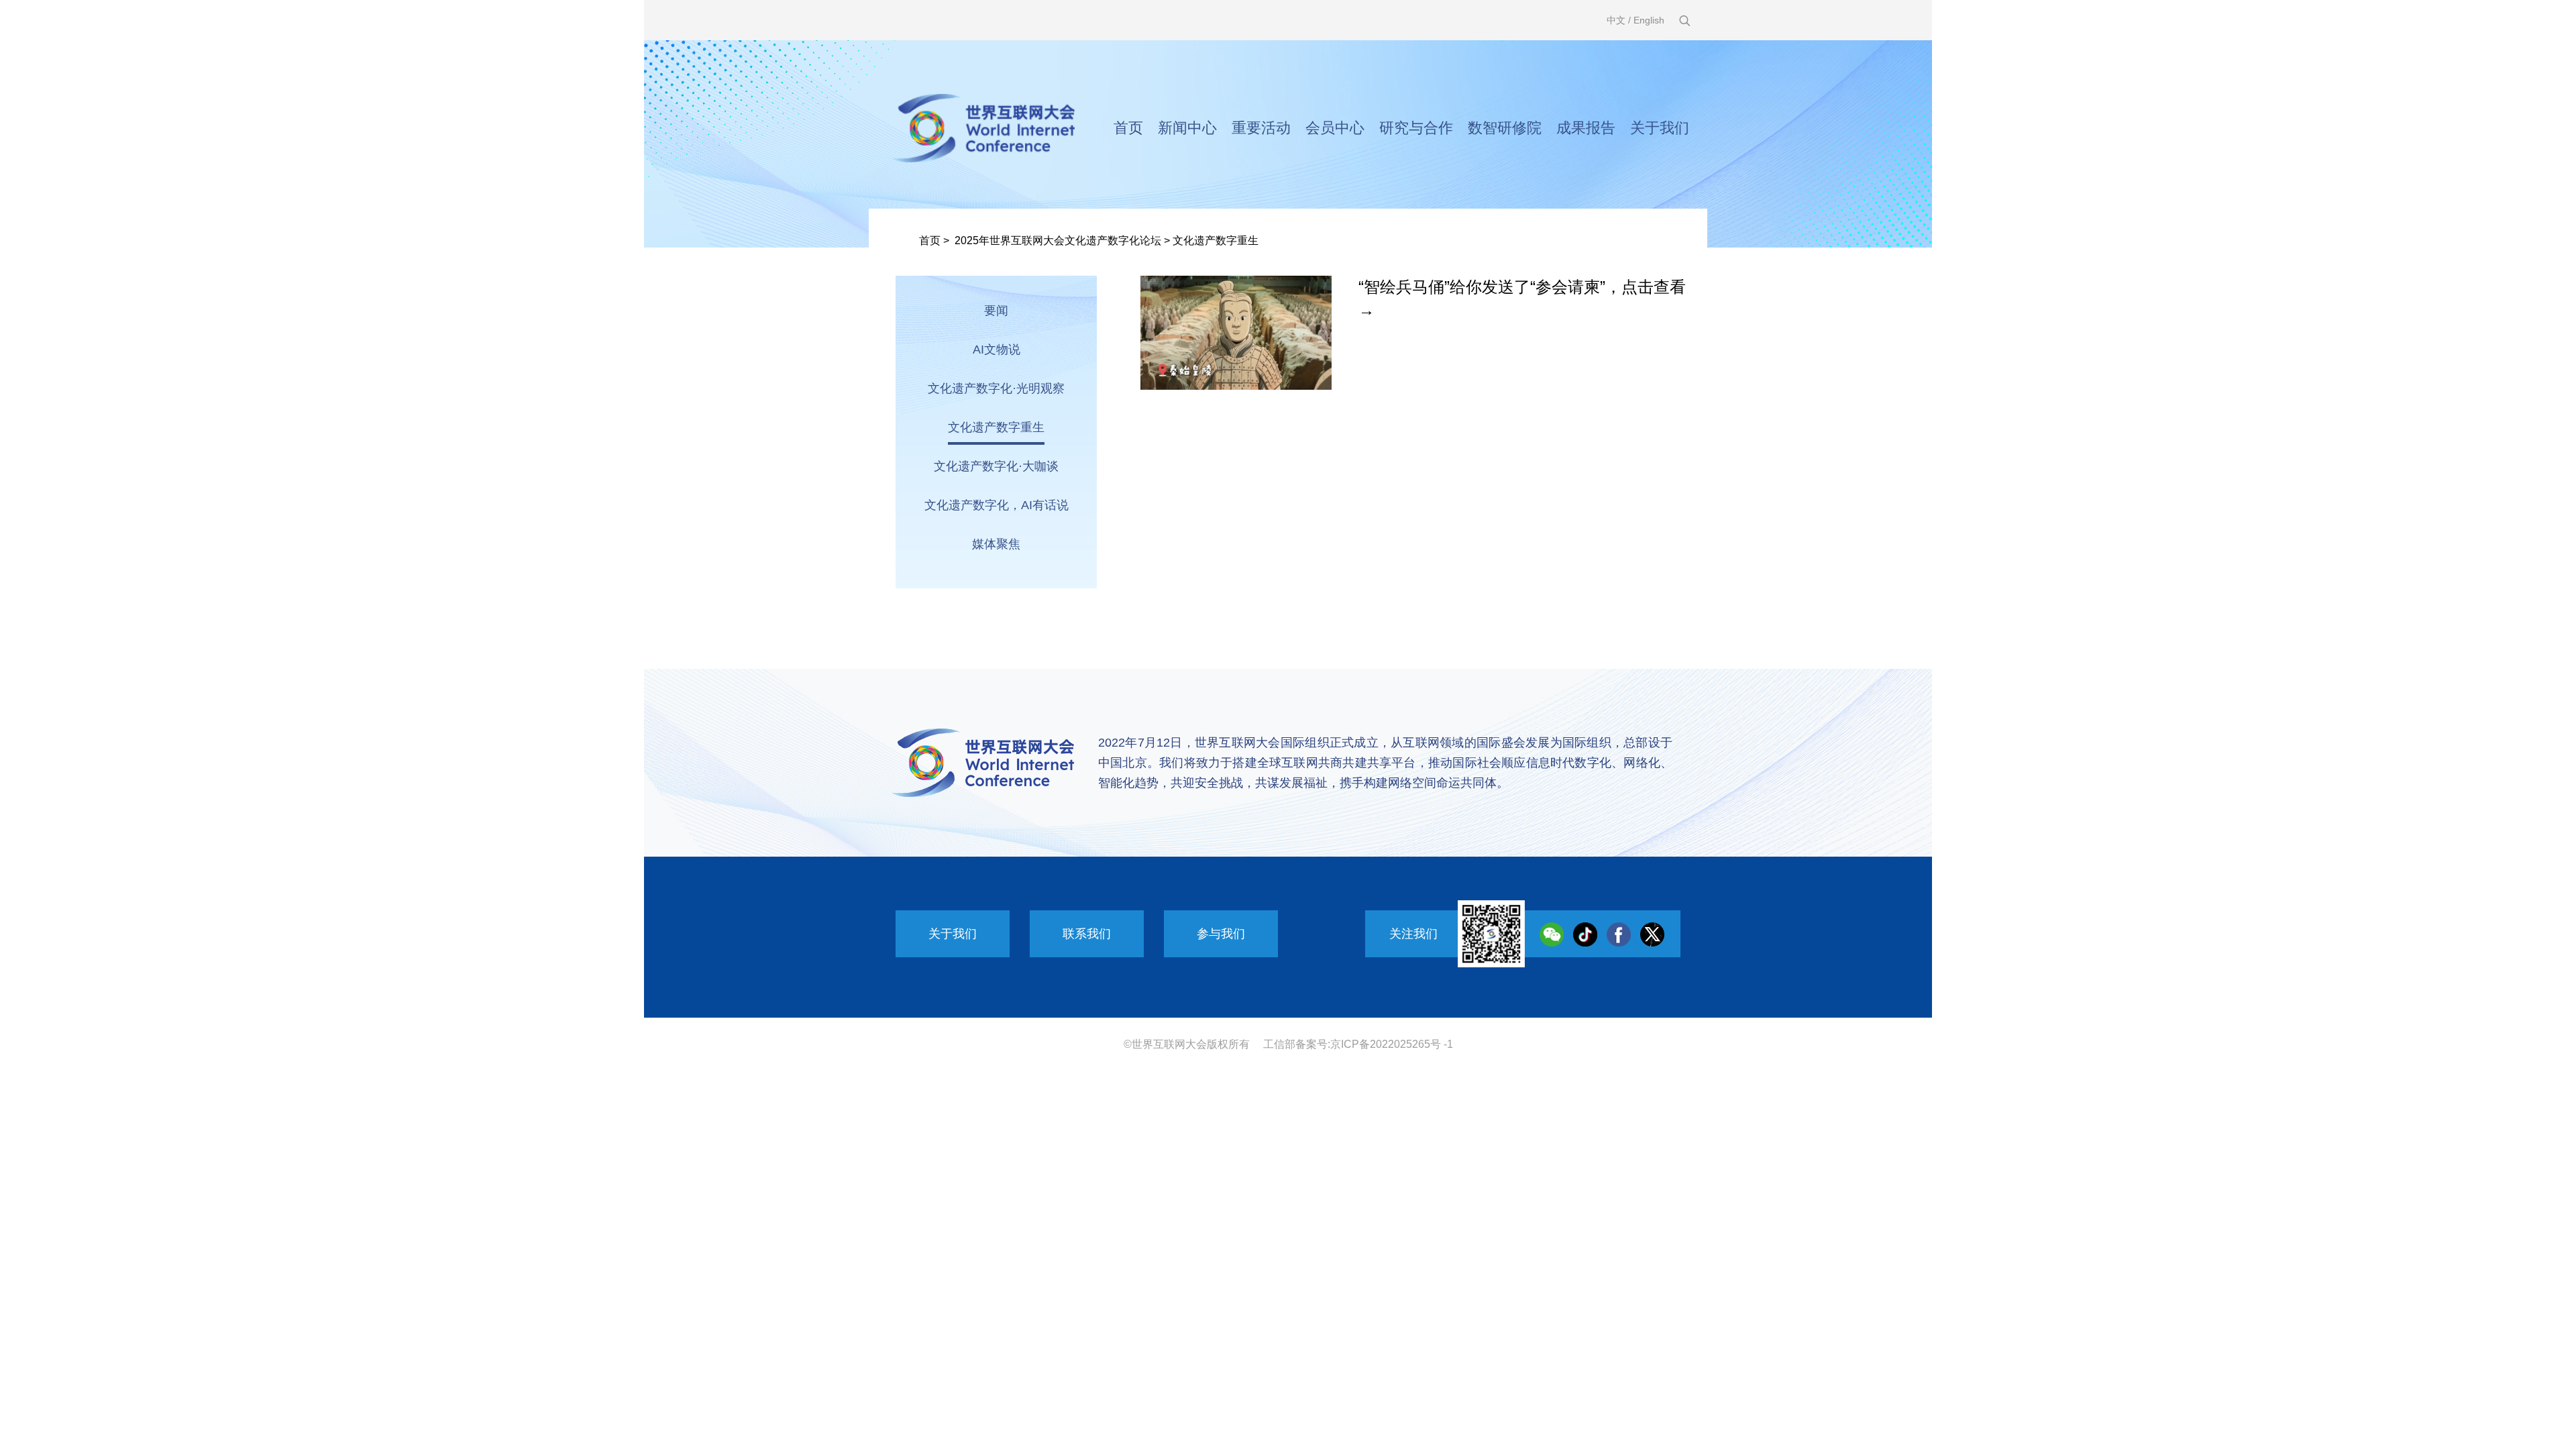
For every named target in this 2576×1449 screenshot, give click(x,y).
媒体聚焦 (996, 544)
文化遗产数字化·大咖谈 (996, 466)
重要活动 (1261, 128)
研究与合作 (1416, 128)
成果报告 (1586, 128)
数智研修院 (1505, 128)
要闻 (996, 311)
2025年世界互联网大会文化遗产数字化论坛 (1058, 240)
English (1649, 20)
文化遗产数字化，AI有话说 (997, 505)
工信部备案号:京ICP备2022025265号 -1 (1358, 1044)
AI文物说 (997, 350)
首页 (1128, 128)
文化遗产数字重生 (1216, 240)
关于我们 (1660, 128)
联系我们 (1087, 934)
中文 (1616, 20)
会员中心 (1335, 128)
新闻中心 (1187, 128)
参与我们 (1221, 934)
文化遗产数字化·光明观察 (996, 388)
